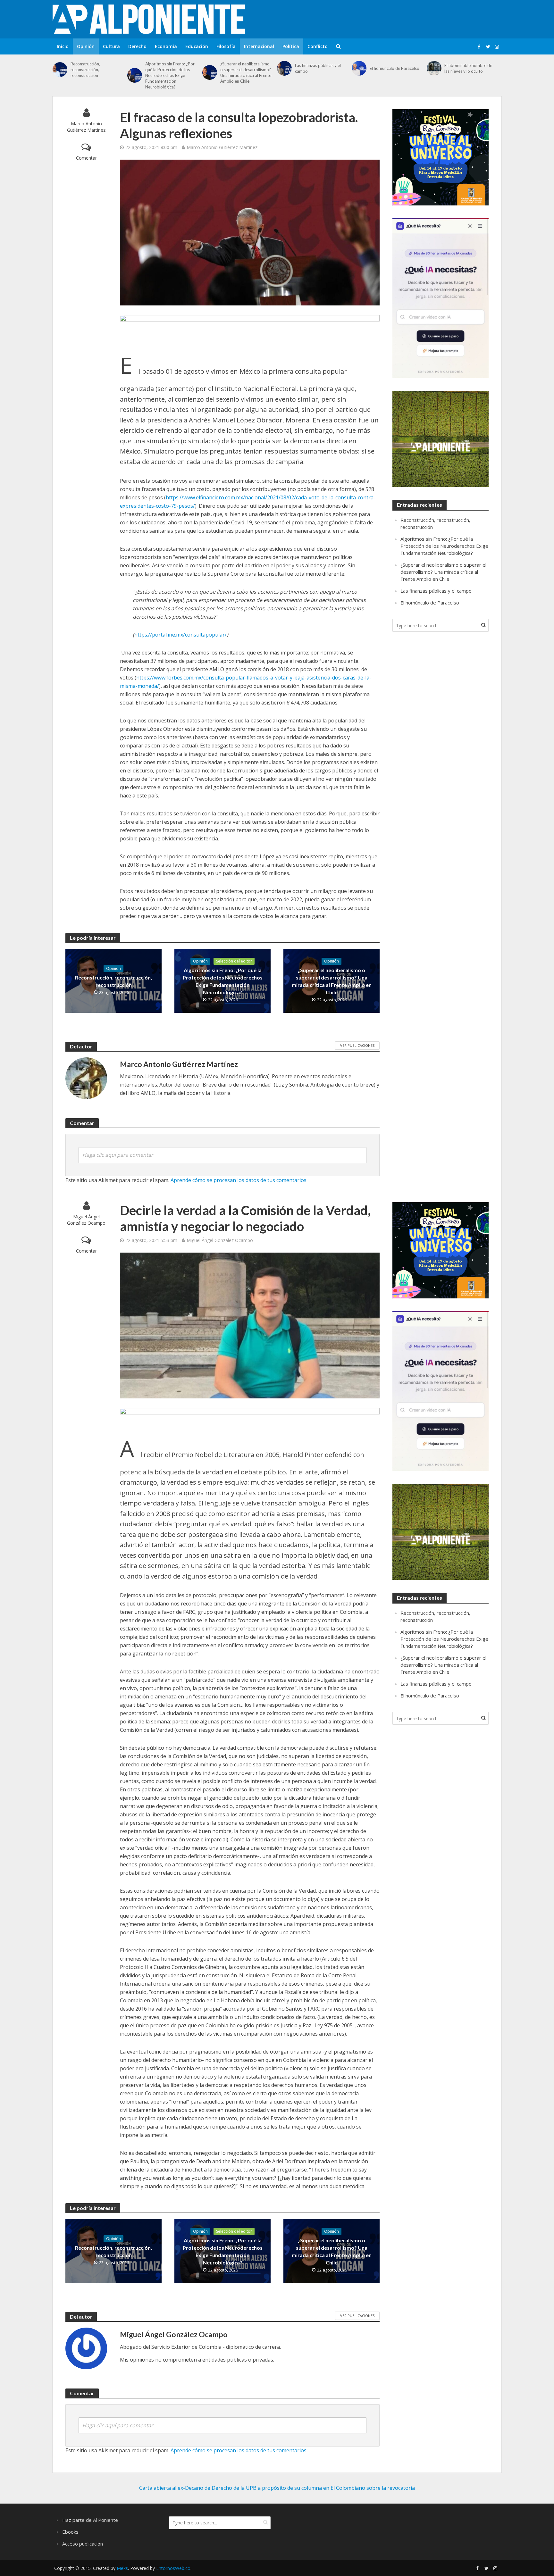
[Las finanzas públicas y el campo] (284, 68)
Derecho (137, 46)
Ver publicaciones (357, 1045)
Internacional (259, 46)
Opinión (86, 46)
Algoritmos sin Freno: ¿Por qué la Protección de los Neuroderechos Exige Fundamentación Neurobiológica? (170, 75)
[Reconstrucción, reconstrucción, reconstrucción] (60, 70)
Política (291, 46)
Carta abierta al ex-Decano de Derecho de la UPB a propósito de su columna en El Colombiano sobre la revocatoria (277, 2488)
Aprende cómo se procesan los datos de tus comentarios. (239, 1180)
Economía (166, 46)
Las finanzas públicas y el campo (318, 68)
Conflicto (318, 46)
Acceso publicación (83, 2544)
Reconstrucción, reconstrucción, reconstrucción (85, 70)
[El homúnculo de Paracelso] (359, 68)
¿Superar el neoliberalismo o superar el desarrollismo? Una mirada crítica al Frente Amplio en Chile (246, 72)
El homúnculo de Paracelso (395, 68)
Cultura (111, 46)
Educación (197, 46)
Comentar (86, 158)
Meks (122, 2568)
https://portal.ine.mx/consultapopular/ (180, 635)
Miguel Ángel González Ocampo (86, 1220)
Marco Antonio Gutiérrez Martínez (86, 127)
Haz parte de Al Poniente (90, 2520)
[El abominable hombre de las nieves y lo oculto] (434, 68)
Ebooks (70, 2532)
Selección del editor (234, 961)
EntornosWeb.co (173, 2568)
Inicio (63, 46)
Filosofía (226, 46)
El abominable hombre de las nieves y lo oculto (468, 68)
